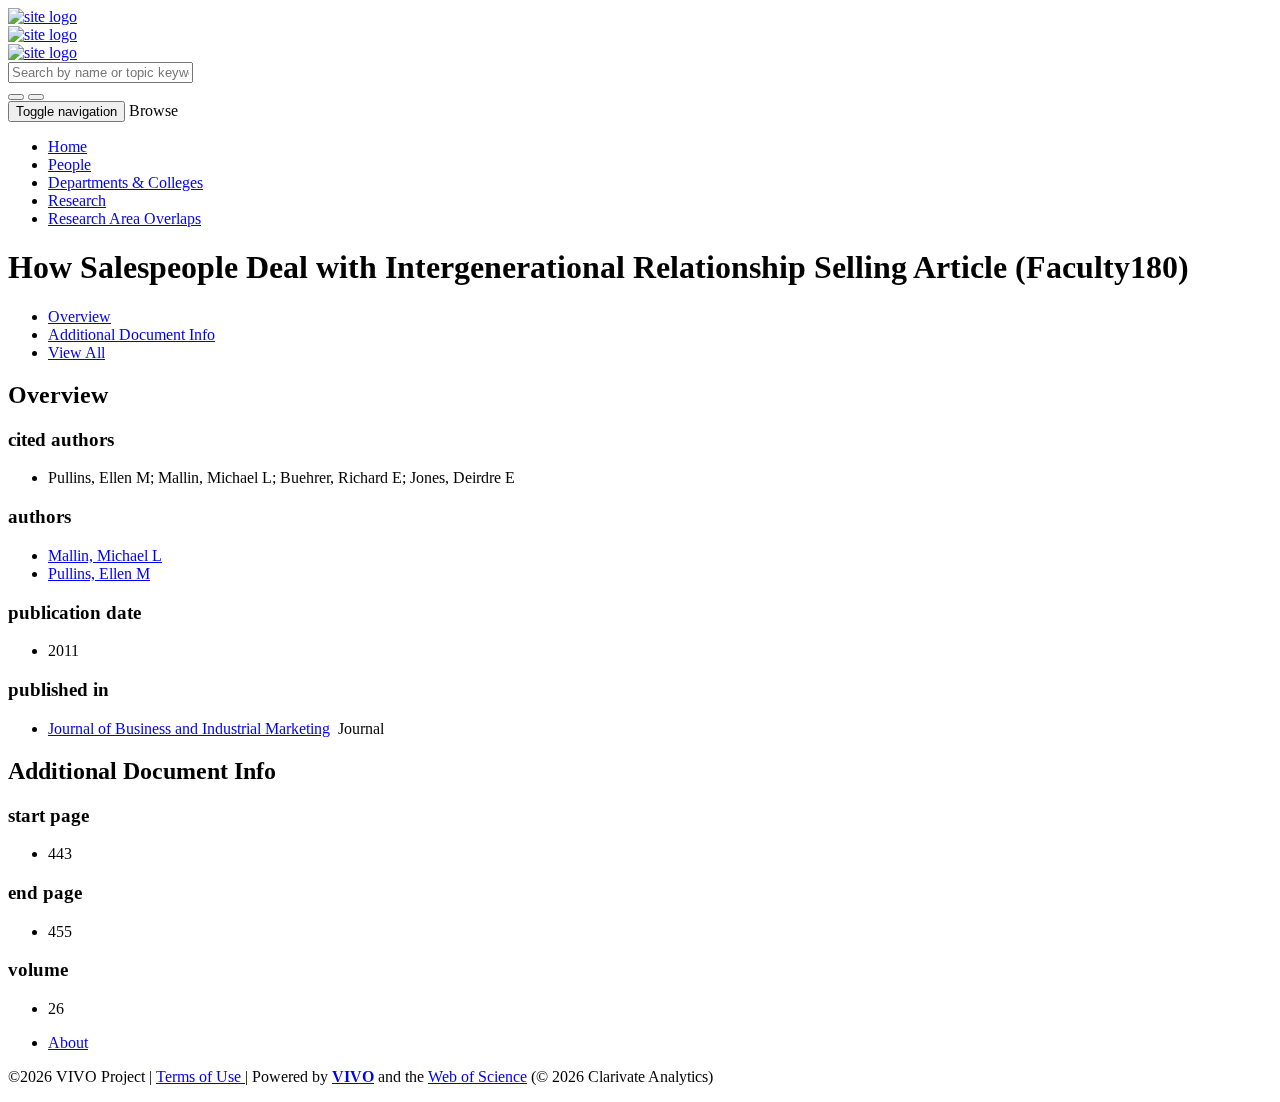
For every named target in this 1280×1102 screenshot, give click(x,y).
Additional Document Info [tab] (131, 334)
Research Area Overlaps (124, 218)
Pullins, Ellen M (99, 573)
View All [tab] (76, 352)
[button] (16, 97)
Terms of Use (200, 1076)
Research (77, 200)
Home (67, 146)
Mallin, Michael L (105, 555)
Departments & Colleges (125, 182)
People (69, 164)
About (68, 1042)
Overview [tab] (79, 316)
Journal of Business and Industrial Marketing (189, 728)
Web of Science (477, 1076)
